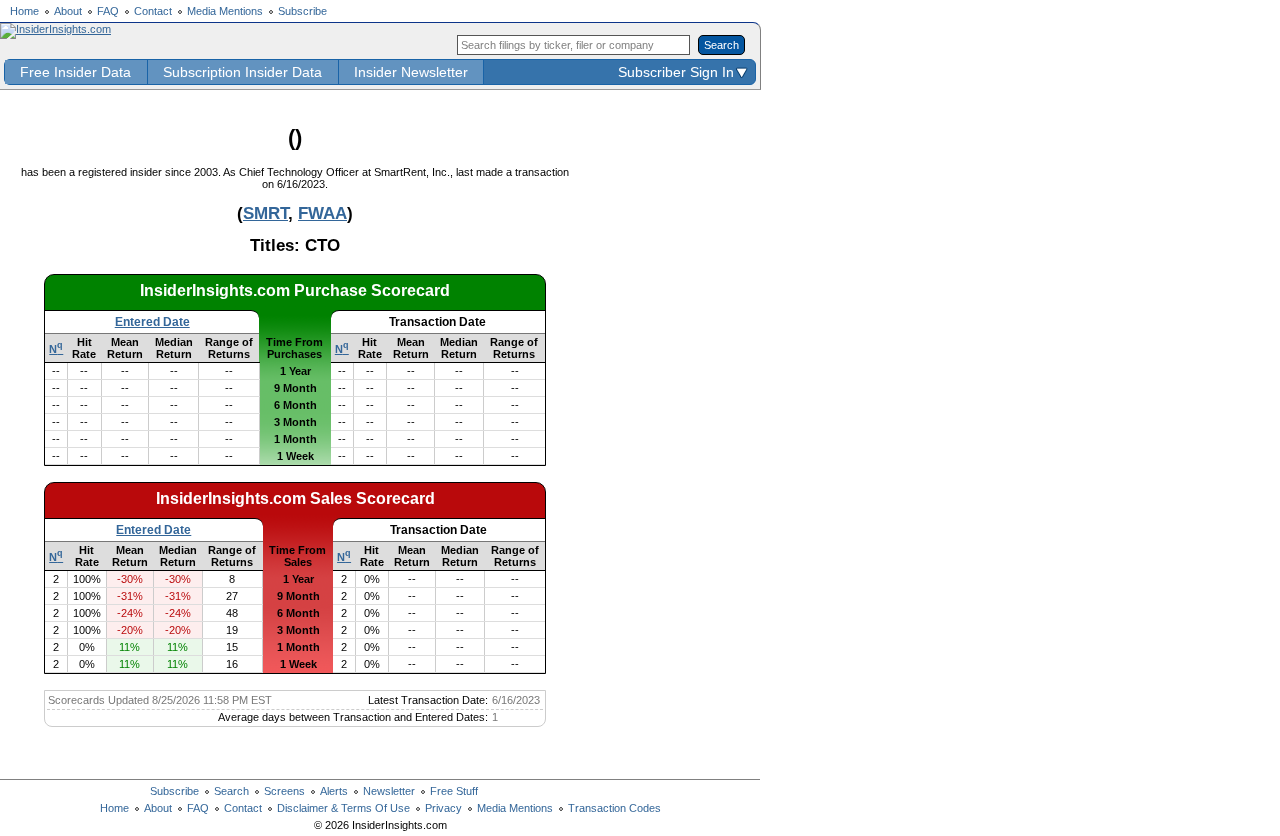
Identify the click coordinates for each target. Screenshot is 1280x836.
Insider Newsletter (411, 72)
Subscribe (302, 11)
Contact (153, 11)
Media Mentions (225, 11)
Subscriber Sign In (676, 72)
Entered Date (152, 322)
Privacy (443, 808)
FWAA (322, 213)
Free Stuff (454, 791)
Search (231, 791)
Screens (284, 791)
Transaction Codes (614, 808)
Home (24, 11)
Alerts (334, 791)
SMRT (265, 213)
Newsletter (389, 791)
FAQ (108, 11)
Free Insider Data (75, 72)
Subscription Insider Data (242, 72)
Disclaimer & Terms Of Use (343, 808)
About (68, 11)
